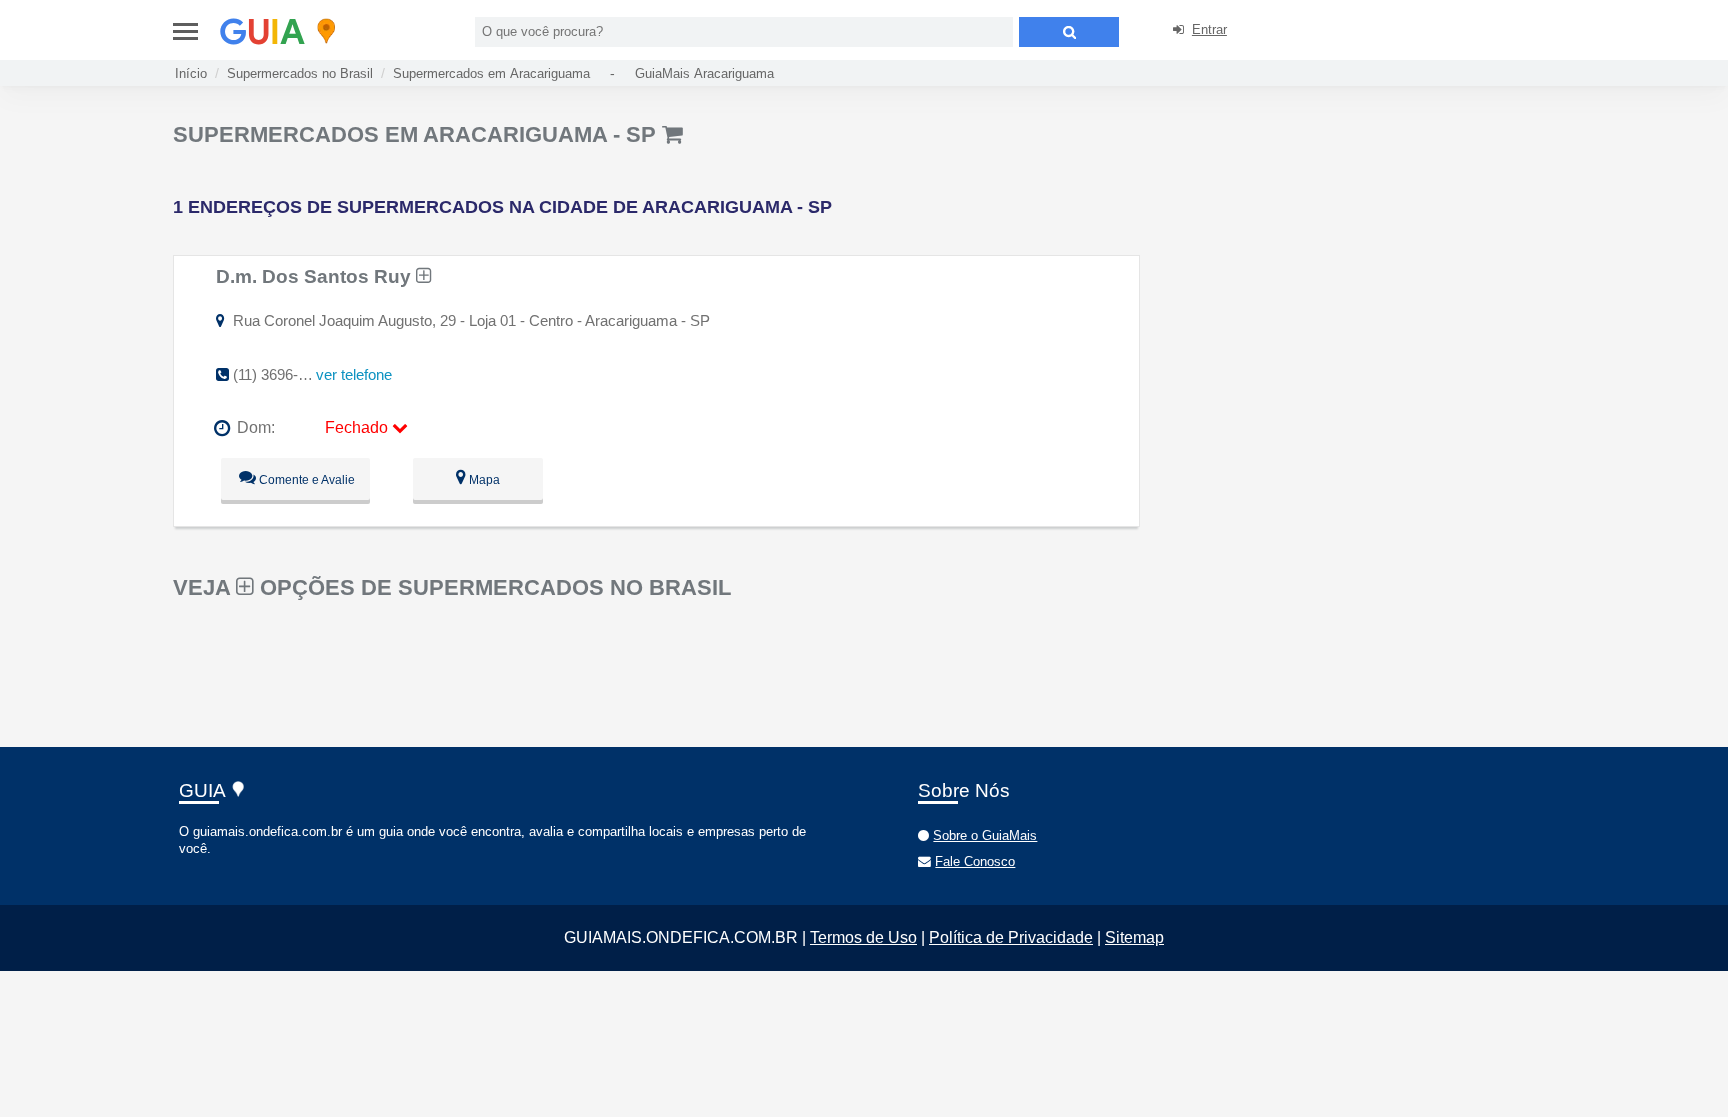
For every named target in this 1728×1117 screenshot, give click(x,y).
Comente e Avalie (305, 480)
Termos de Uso (863, 937)
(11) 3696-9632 (281, 374)
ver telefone (354, 374)
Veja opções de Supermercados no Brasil (452, 587)
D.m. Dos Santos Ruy (316, 276)
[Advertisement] (1318, 260)
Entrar (1209, 29)
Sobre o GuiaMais (985, 835)
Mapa (483, 480)
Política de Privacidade (1011, 937)
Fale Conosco (975, 861)
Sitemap (1134, 937)
